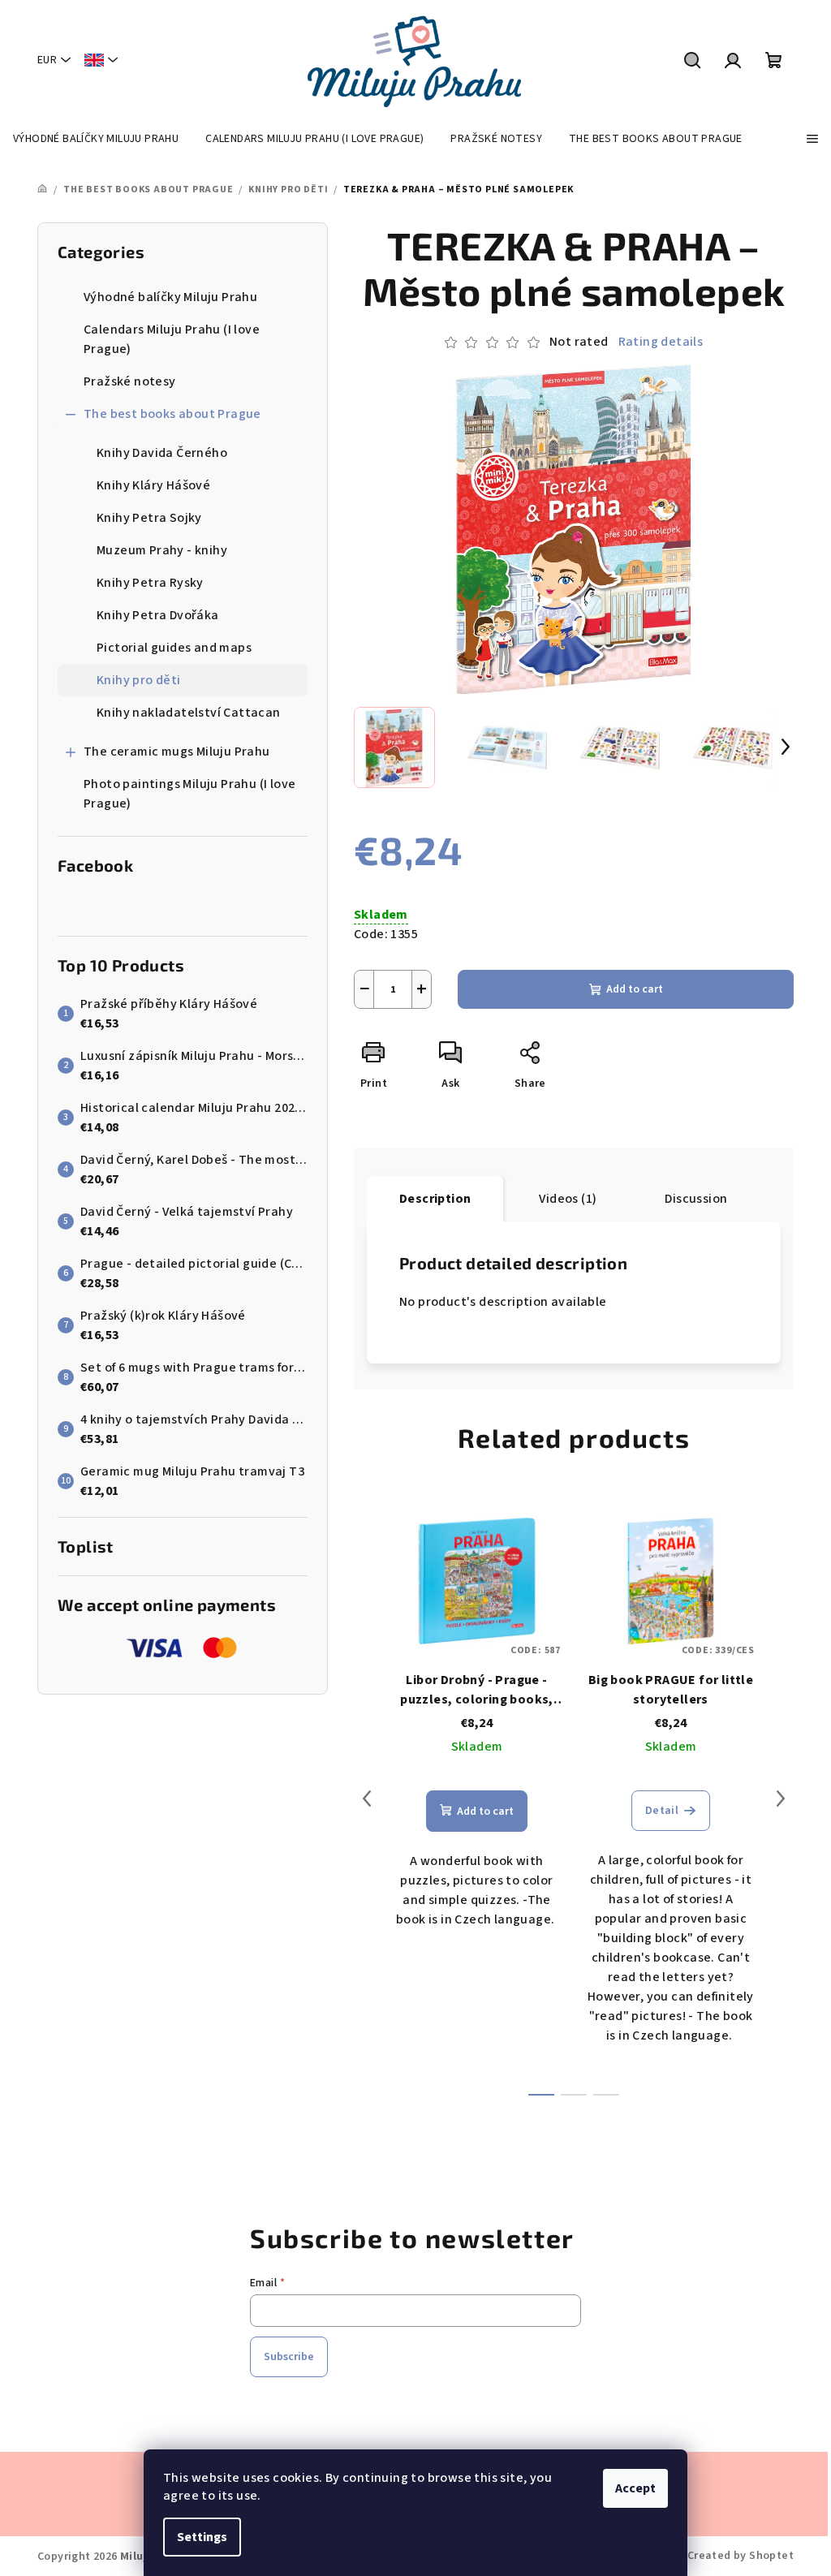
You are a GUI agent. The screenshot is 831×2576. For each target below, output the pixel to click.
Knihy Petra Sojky (149, 518)
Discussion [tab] (696, 1199)
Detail (662, 1811)
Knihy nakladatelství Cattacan (189, 713)
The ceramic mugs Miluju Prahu (177, 752)
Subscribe (289, 2357)
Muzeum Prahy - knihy (162, 550)
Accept (635, 2488)
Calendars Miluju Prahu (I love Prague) (172, 339)
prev (367, 1798)
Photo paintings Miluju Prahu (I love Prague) (189, 794)
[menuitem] (96, 139)
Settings (202, 2537)
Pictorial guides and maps (174, 648)
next (781, 1798)
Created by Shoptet (741, 2556)
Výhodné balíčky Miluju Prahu (170, 297)
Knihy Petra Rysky (150, 583)
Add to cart (635, 989)
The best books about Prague (172, 414)
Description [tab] (435, 1199)
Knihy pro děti (139, 680)
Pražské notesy (130, 381)
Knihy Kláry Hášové (153, 485)
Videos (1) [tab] (568, 1199)
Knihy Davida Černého (162, 453)
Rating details (661, 342)
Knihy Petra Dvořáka (158, 615)
